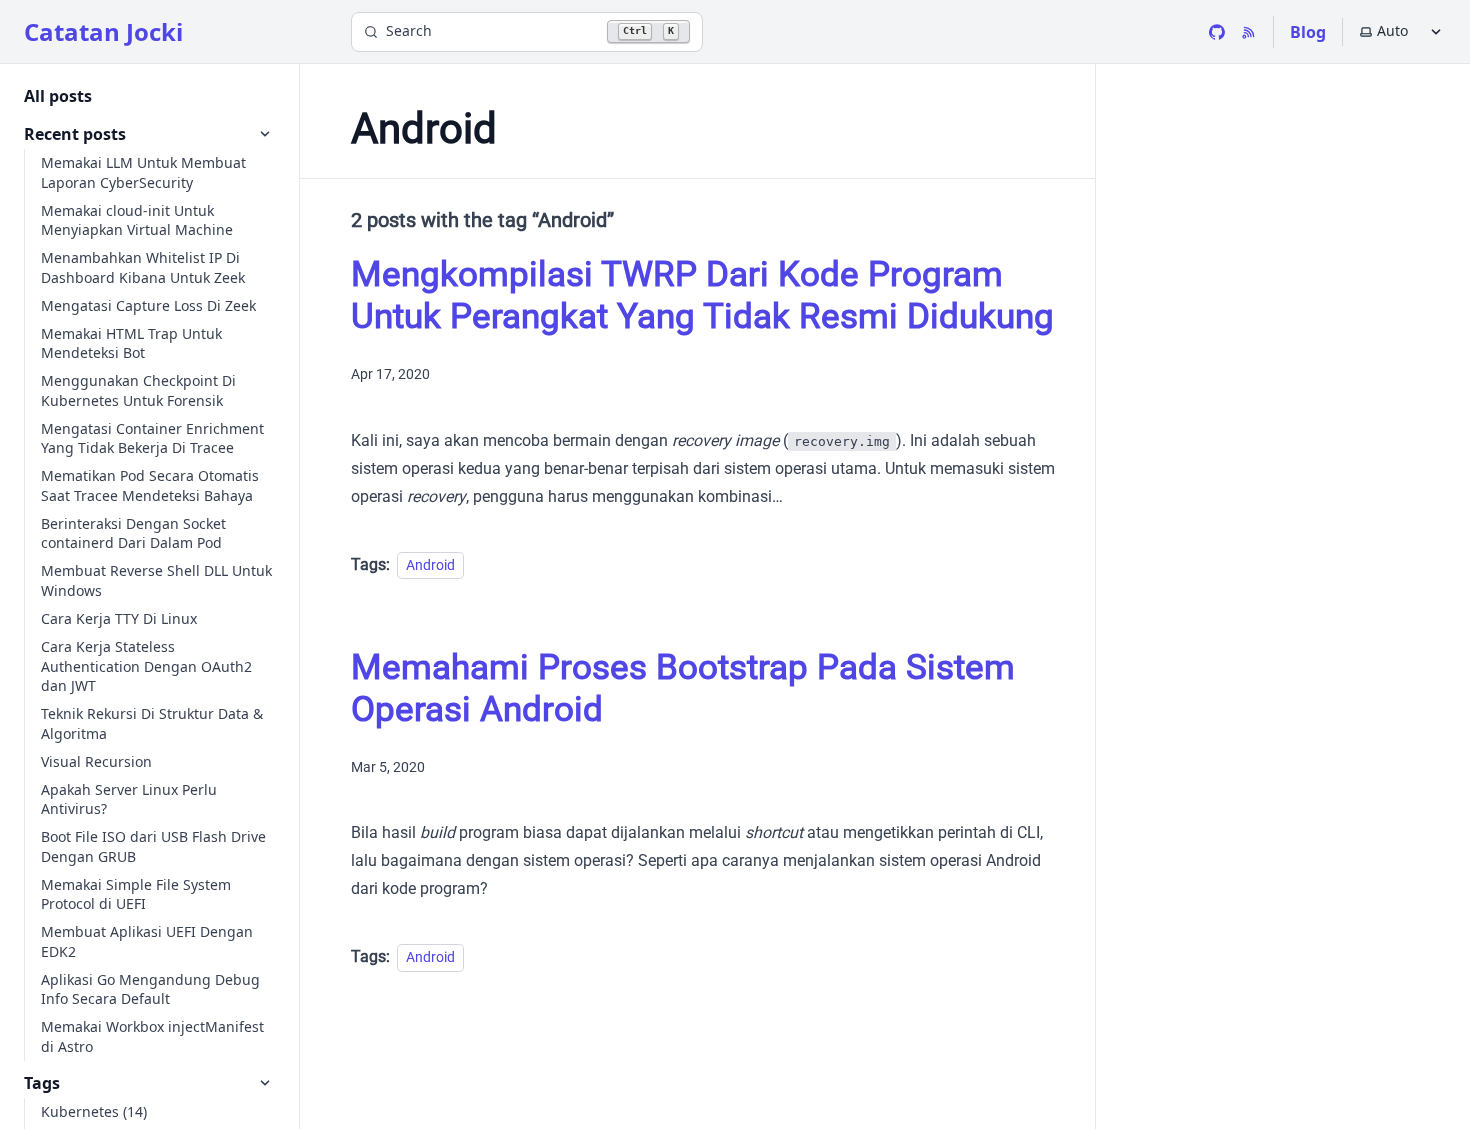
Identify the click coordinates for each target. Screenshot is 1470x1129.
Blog (1308, 32)
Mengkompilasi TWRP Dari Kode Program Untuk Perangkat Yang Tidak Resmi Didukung (702, 295)
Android (430, 565)
